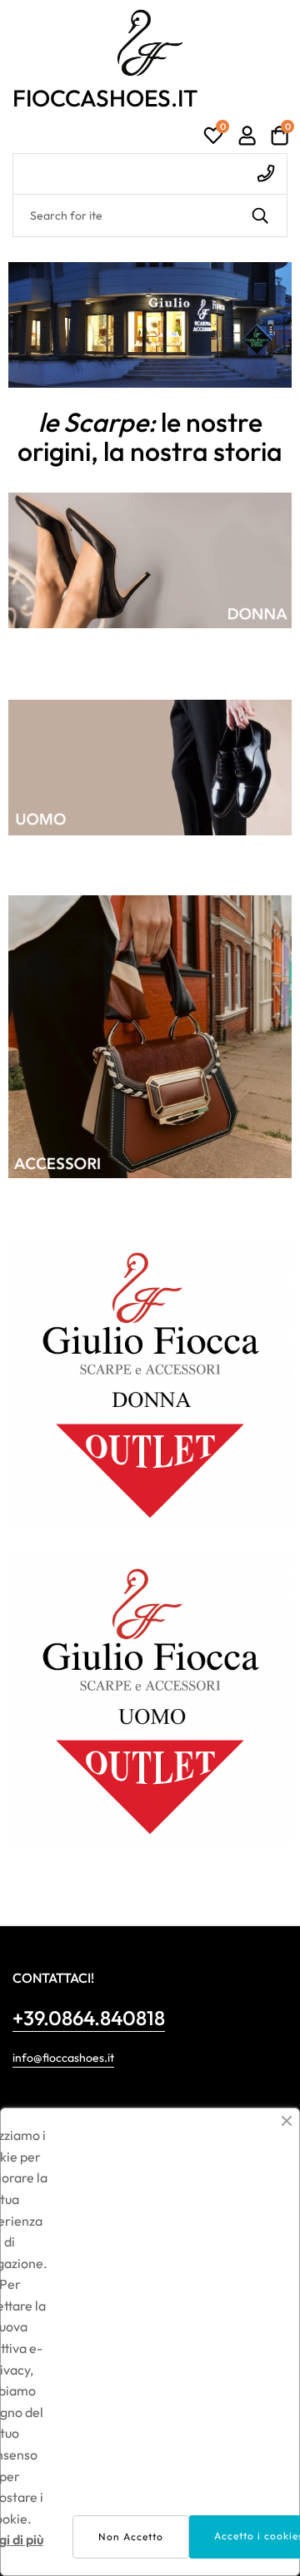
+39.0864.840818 (89, 2018)
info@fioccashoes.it (63, 2058)
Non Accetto (131, 2536)
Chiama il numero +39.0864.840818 (150, 174)
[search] (260, 215)
